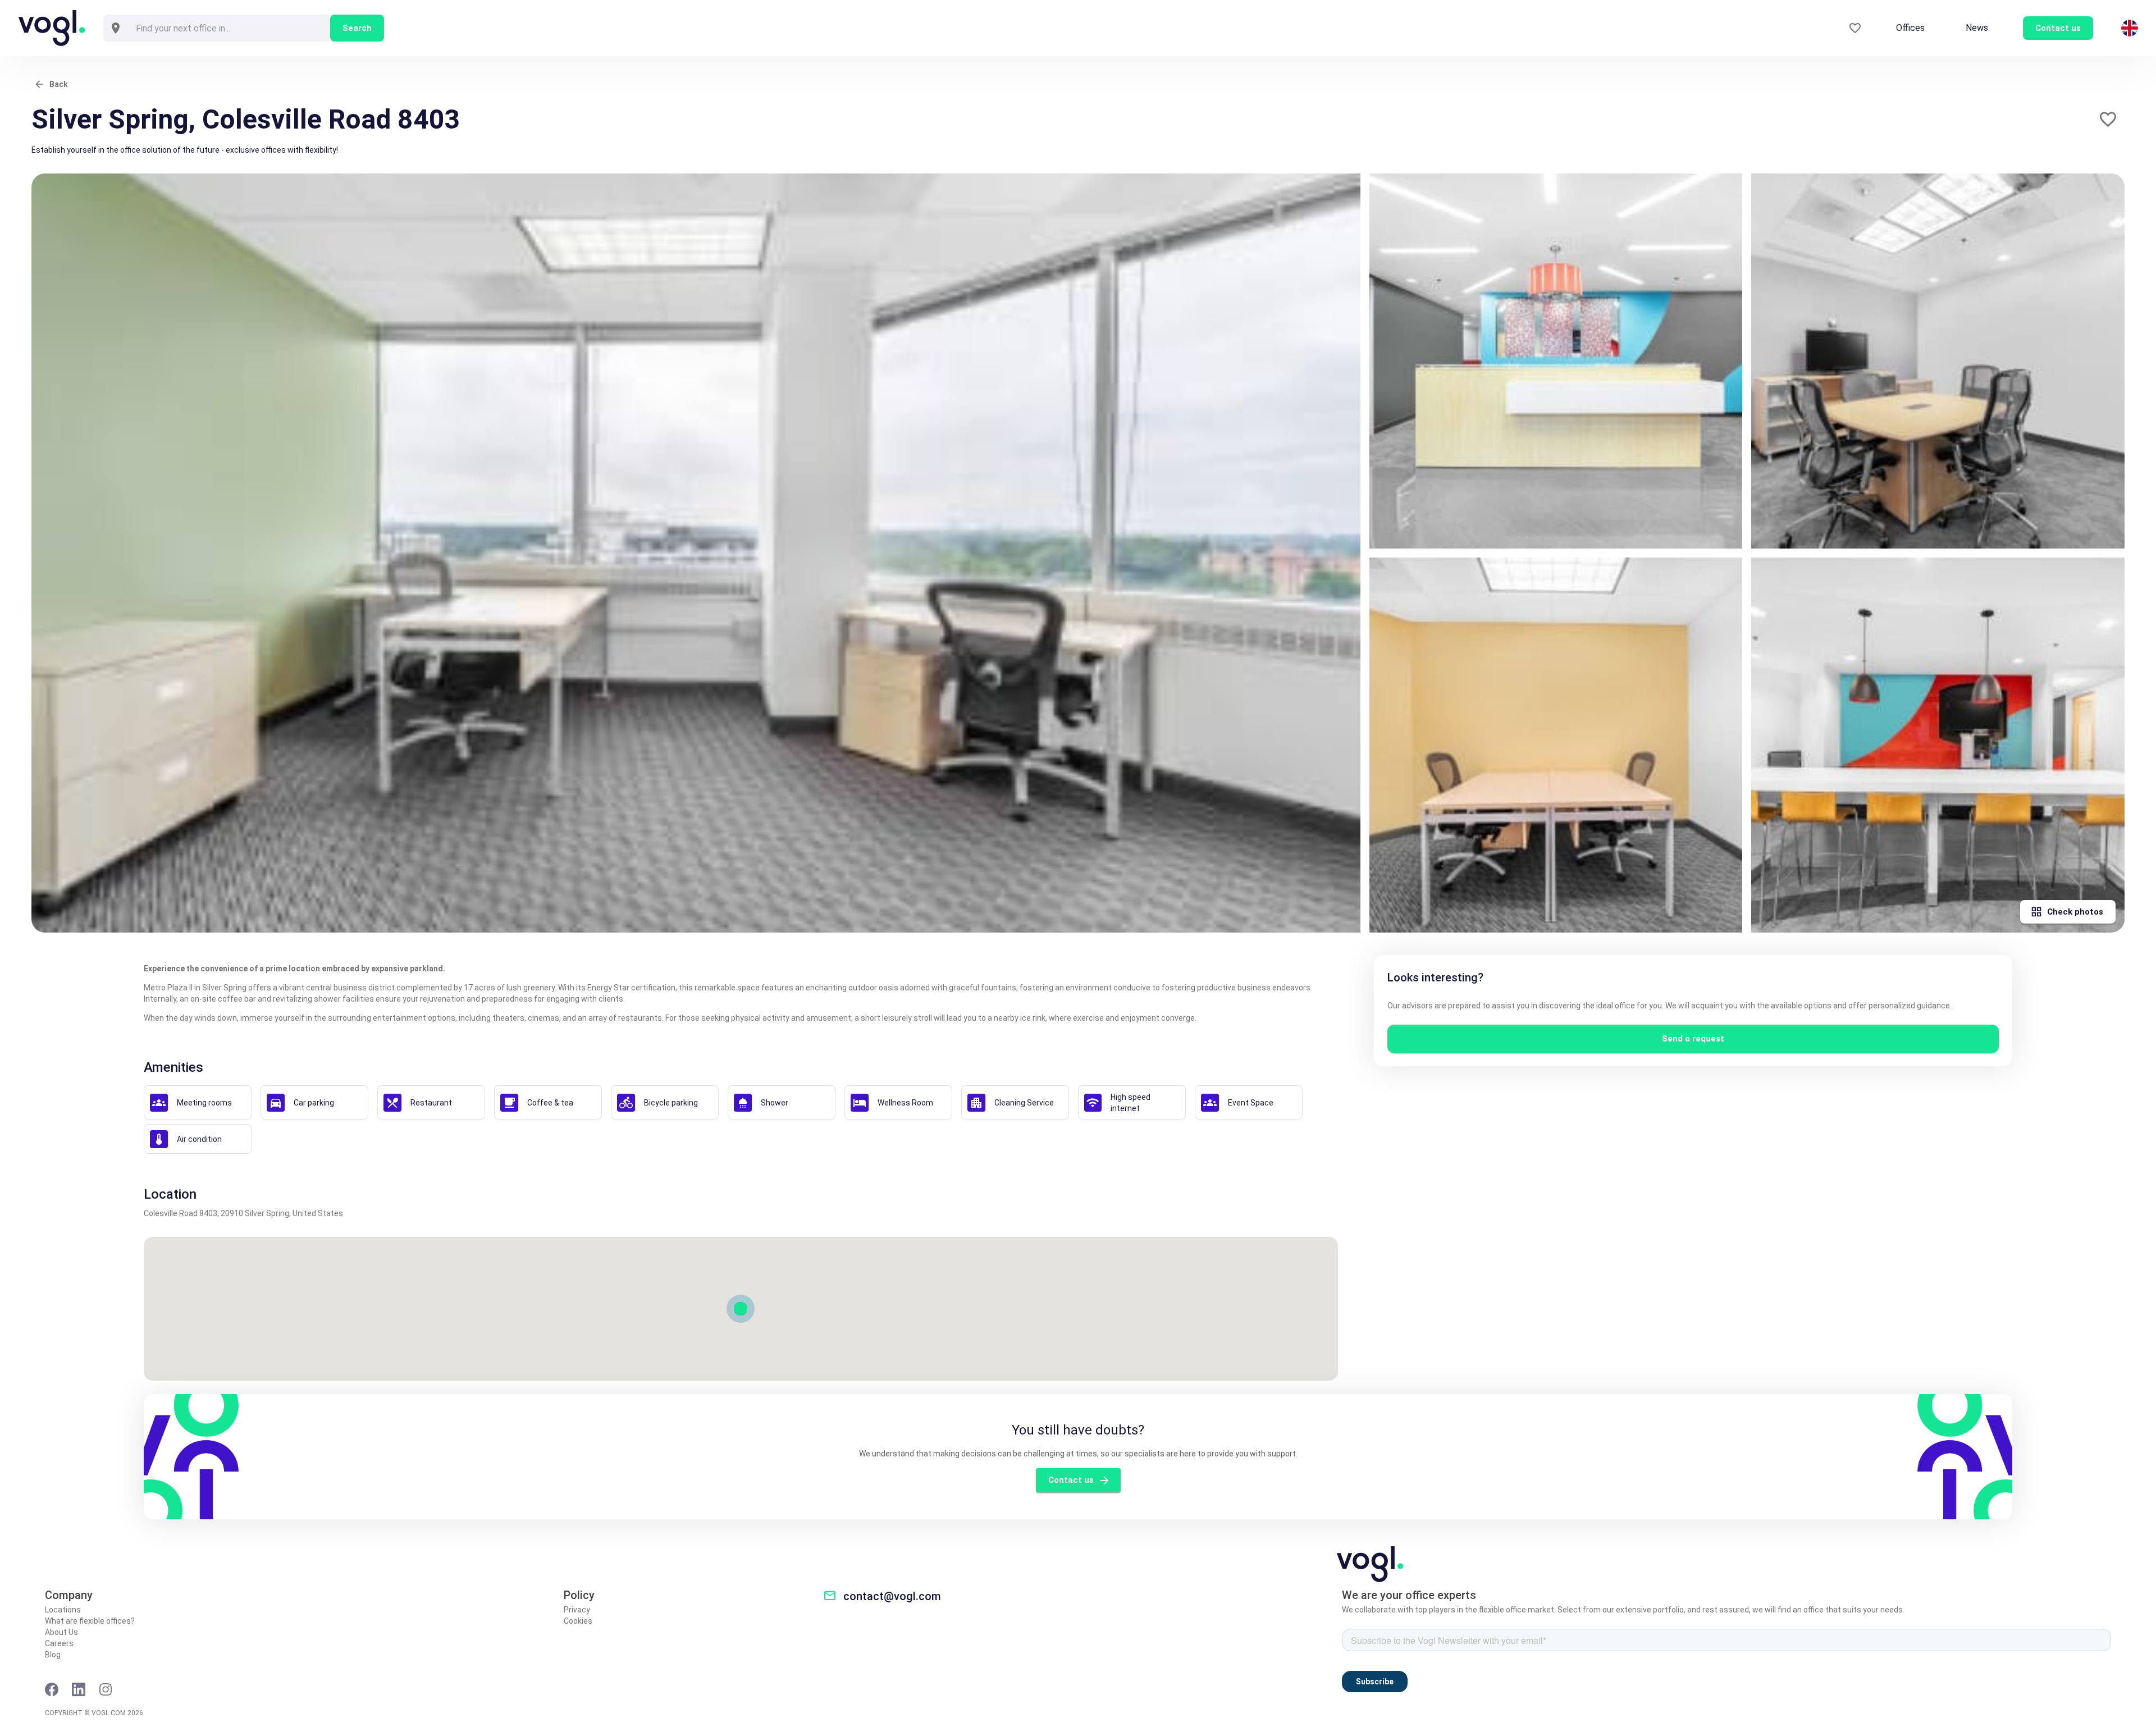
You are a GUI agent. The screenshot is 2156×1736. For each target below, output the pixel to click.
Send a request (1693, 1039)
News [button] (1977, 28)
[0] (1855, 28)
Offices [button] (1910, 28)
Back (59, 84)
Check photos (2075, 912)
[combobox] (229, 28)
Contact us (1071, 1480)
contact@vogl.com (892, 1596)
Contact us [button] (2058, 28)
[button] (2108, 119)
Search (357, 28)
